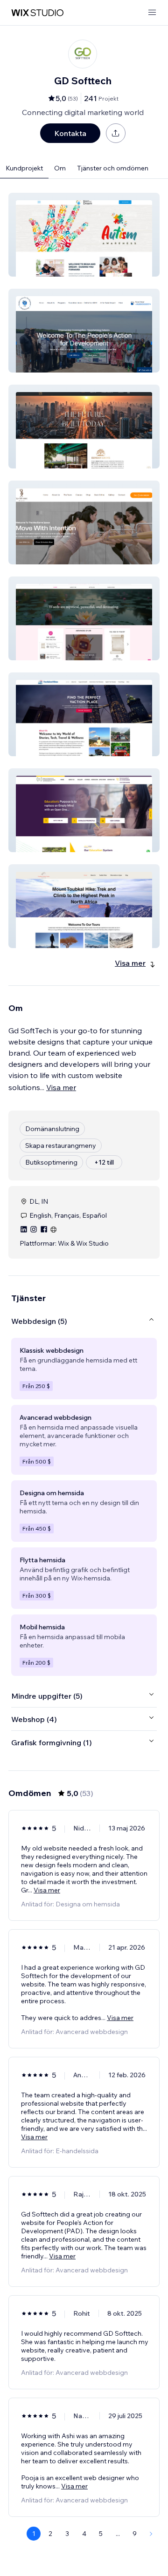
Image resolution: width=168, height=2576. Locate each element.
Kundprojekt (24, 168)
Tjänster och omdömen (113, 168)
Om (60, 168)
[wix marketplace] (37, 13)
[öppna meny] (152, 13)
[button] (84, 235)
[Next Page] (151, 2534)
